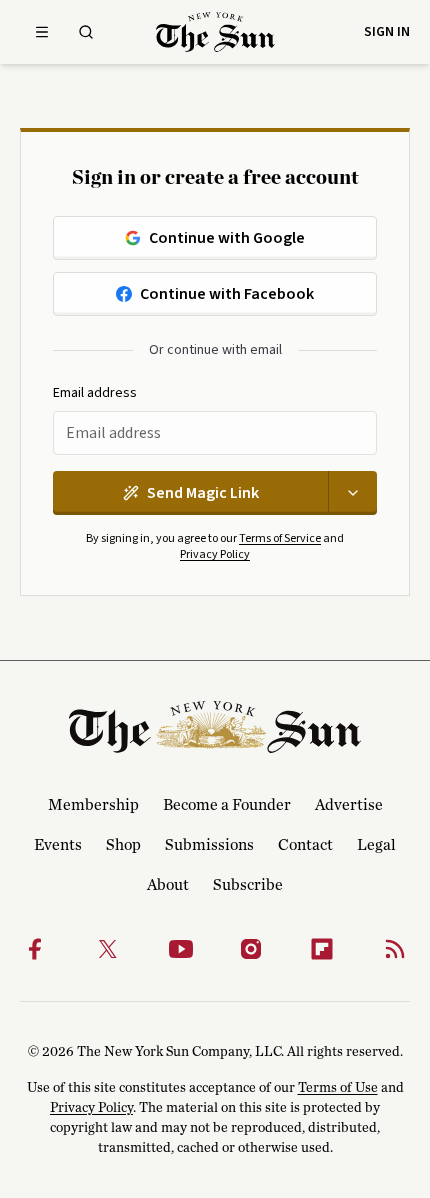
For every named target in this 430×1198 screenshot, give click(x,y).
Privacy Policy (215, 554)
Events (58, 845)
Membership (93, 805)
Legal (376, 845)
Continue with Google (227, 238)
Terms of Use (338, 1088)
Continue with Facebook (227, 294)
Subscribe (248, 885)
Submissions (209, 845)
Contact (305, 845)
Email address (95, 393)
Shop (123, 845)
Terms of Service (280, 538)
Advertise (349, 805)
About (168, 885)
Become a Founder (227, 805)
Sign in (387, 32)
